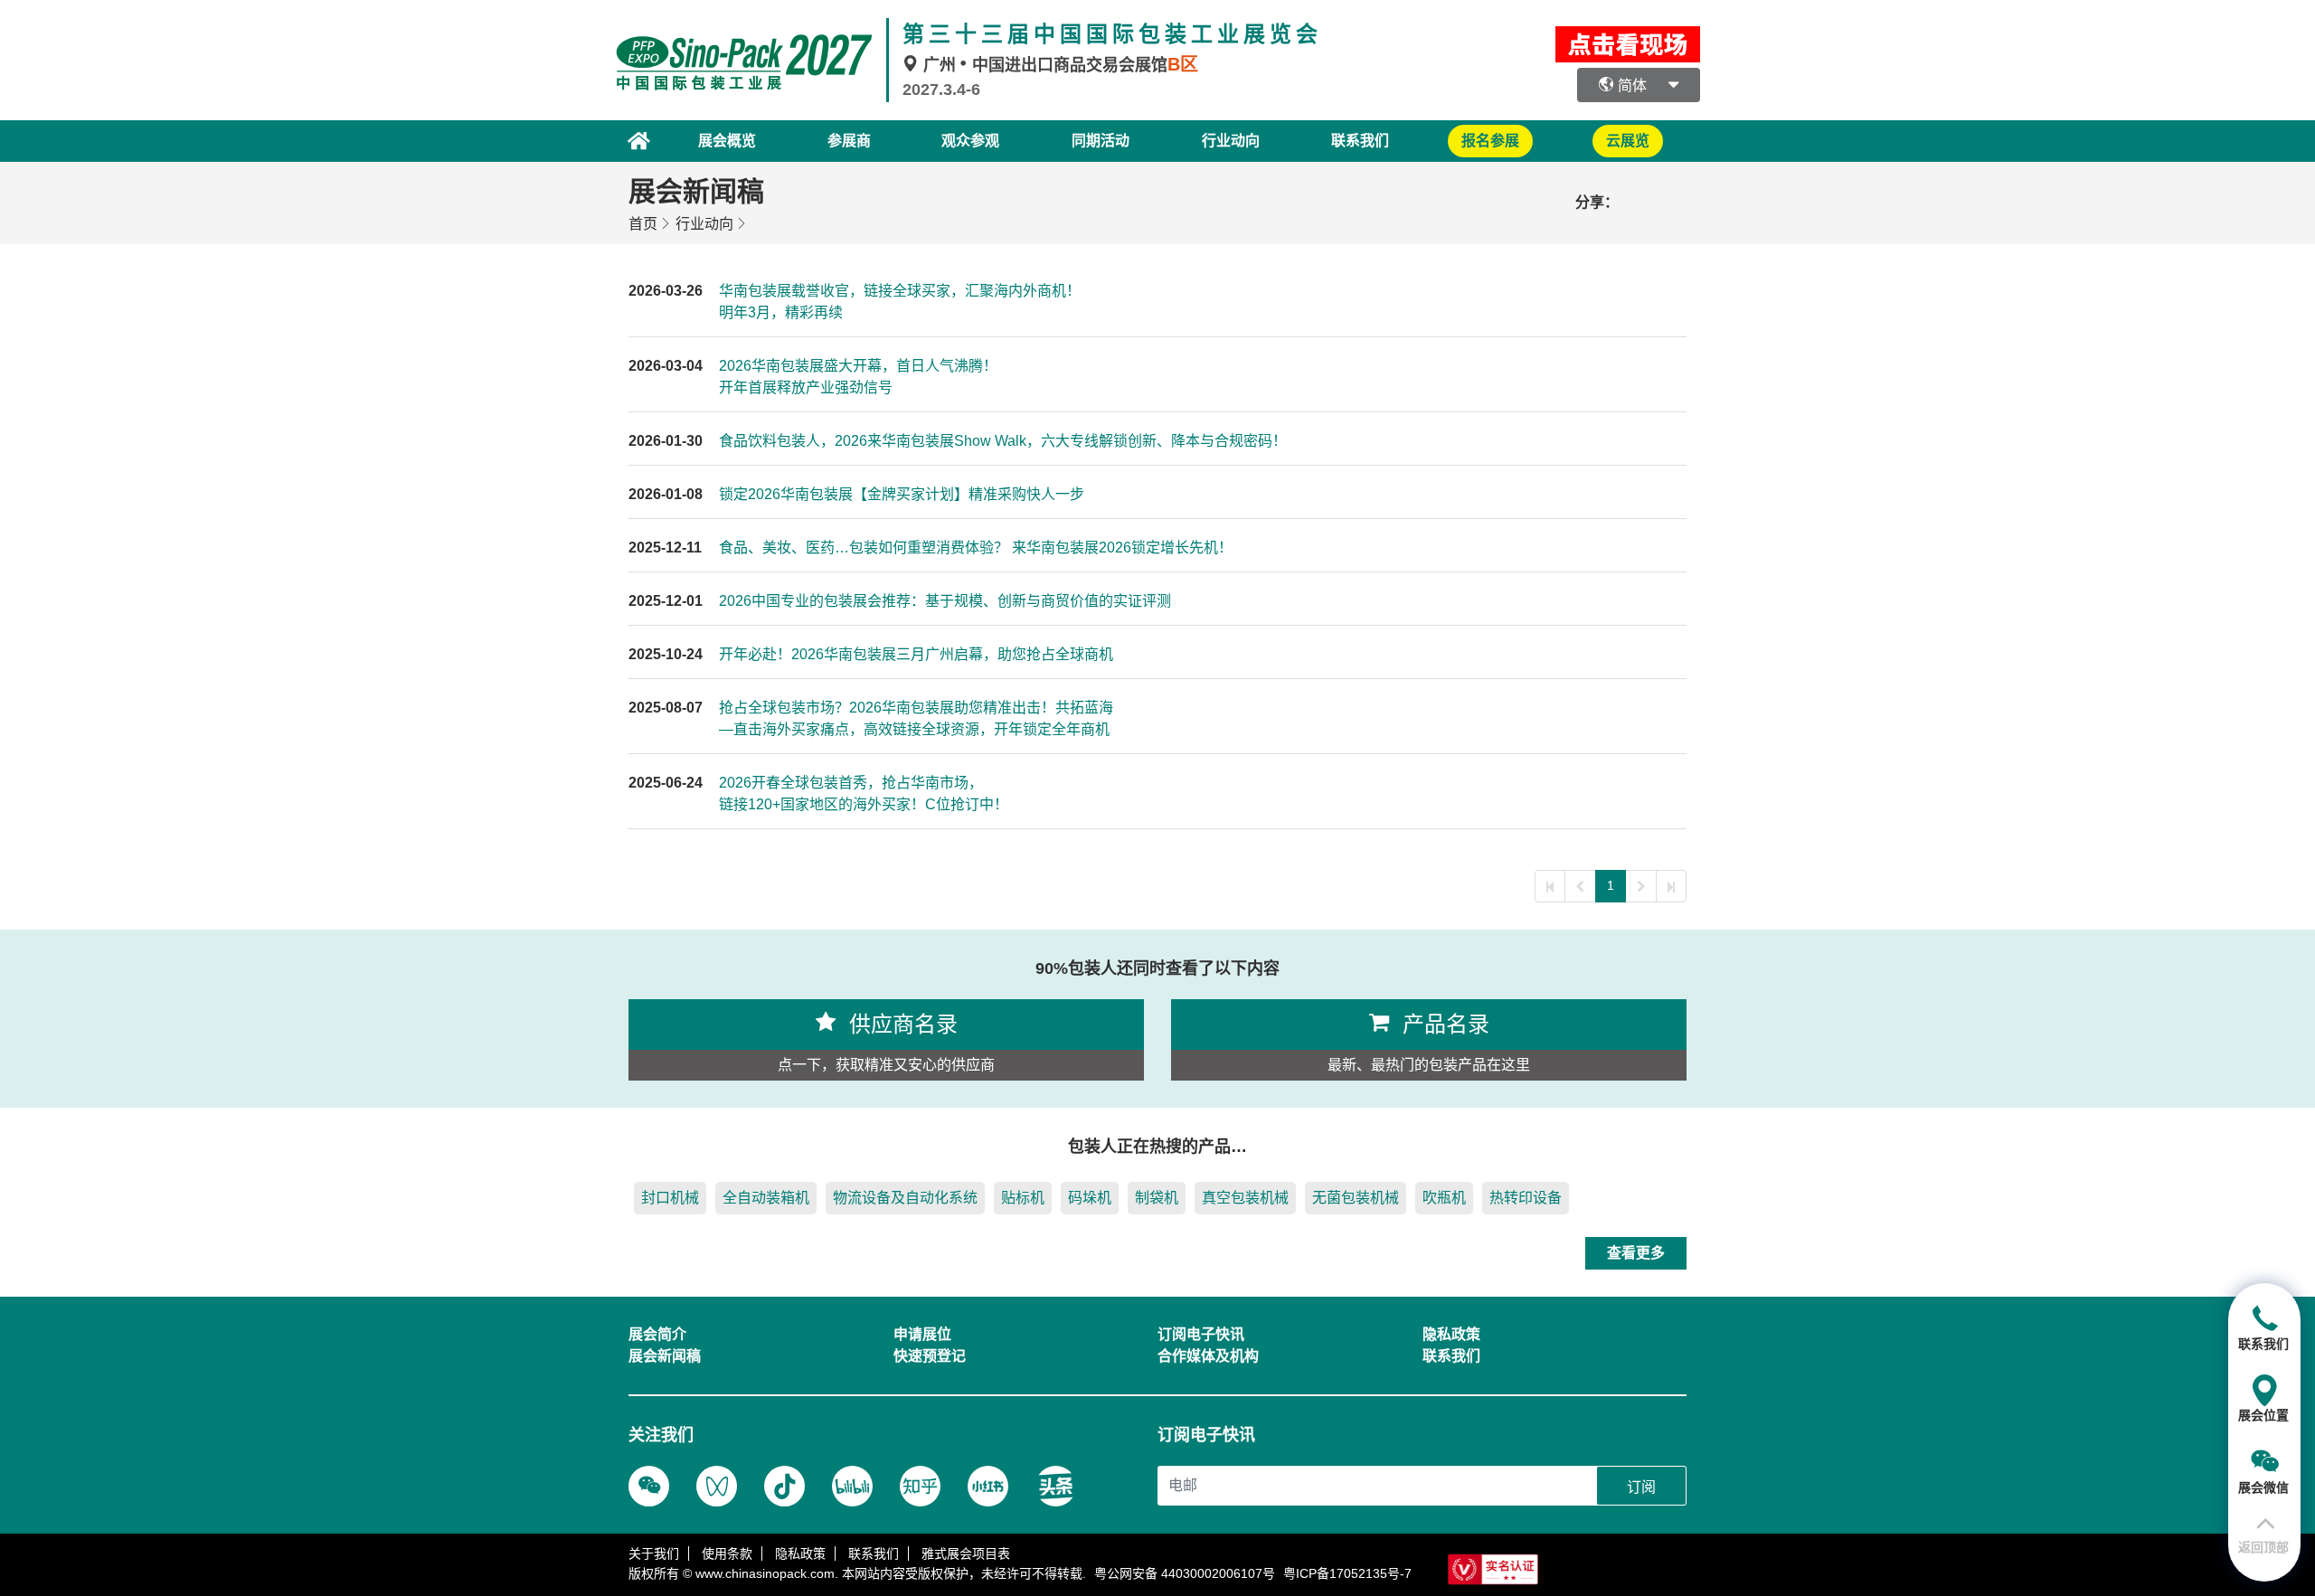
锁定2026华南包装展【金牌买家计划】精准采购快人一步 (902, 494)
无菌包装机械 (1356, 1198)
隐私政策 (800, 1554)
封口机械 (670, 1198)
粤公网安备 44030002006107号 (1185, 1573)
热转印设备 (1526, 1198)
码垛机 (1090, 1198)
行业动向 (704, 224)
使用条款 (727, 1554)
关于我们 (654, 1554)
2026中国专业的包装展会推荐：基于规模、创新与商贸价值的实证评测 (945, 601)
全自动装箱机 (766, 1198)
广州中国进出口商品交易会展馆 (1058, 65)
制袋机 (1157, 1198)
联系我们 (1360, 141)
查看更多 (1636, 1253)
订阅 (1641, 1487)
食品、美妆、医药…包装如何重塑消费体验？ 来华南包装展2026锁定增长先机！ (976, 548)
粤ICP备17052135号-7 (1347, 1573)
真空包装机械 (1245, 1198)
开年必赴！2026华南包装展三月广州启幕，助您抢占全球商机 (916, 654)
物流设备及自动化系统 (905, 1198)
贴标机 (1023, 1198)
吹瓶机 (1444, 1198)
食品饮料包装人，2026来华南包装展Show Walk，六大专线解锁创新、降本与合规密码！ (1003, 441)
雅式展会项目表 (966, 1554)
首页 (643, 224)
